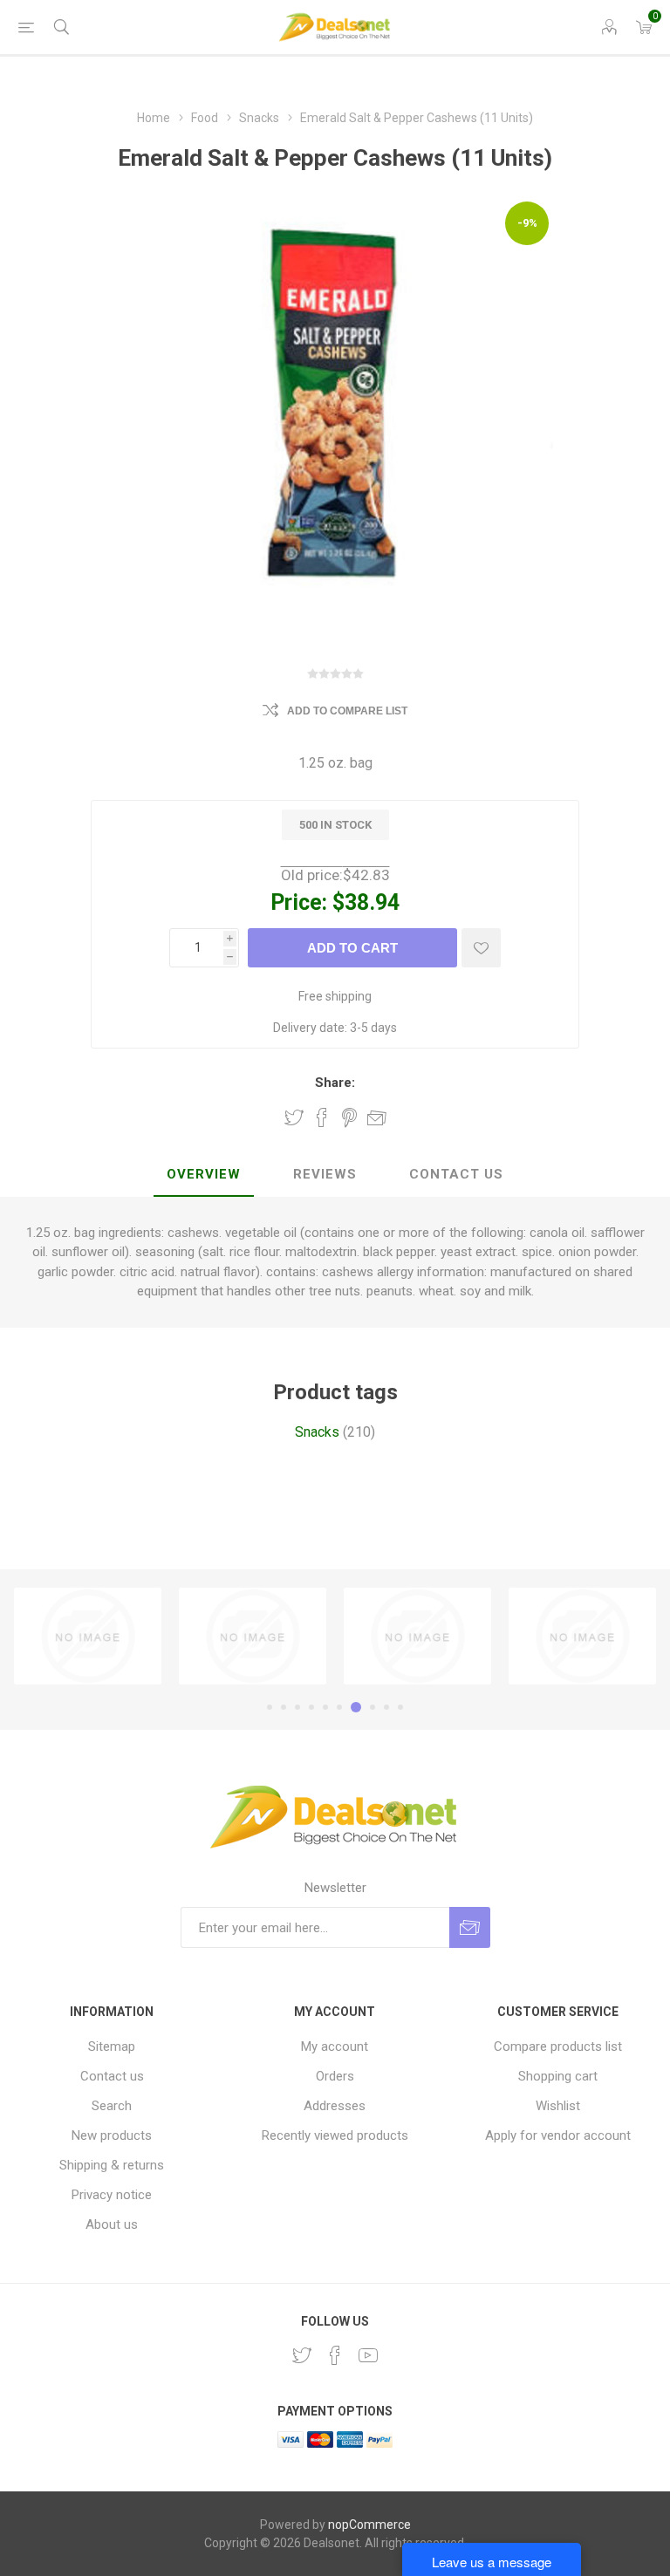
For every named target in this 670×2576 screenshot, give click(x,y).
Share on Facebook (322, 1117)
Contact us (112, 2076)
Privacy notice (112, 2195)
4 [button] (311, 1707)
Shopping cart (558, 2076)
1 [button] (270, 1707)
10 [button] (400, 1707)
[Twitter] (302, 2355)
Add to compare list (347, 711)
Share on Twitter (294, 1117)
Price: (299, 902)
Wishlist (558, 2106)
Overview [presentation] (204, 1174)
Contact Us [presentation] (456, 1174)
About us (112, 2224)
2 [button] (284, 1707)
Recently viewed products (335, 2135)
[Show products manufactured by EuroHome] (88, 1636)
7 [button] (356, 1707)
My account (335, 2046)
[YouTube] (368, 2355)
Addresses (335, 2106)
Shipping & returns (112, 2165)
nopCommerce (369, 2525)
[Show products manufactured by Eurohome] (582, 1636)
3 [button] (297, 1707)
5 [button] (325, 1707)
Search (112, 2106)
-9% (527, 223)
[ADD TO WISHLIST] (481, 948)
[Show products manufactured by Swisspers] (253, 1636)
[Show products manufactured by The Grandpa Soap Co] (417, 1636)
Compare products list (558, 2046)
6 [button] (339, 1707)
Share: (335, 1083)
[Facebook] (335, 2355)
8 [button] (373, 1707)
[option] (88, 1636)
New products (112, 2135)
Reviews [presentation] (325, 1174)
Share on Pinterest (349, 1117)
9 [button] (386, 1707)
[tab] (204, 1175)
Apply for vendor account (558, 2135)
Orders (335, 2076)
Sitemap (112, 2046)
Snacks (317, 1432)
